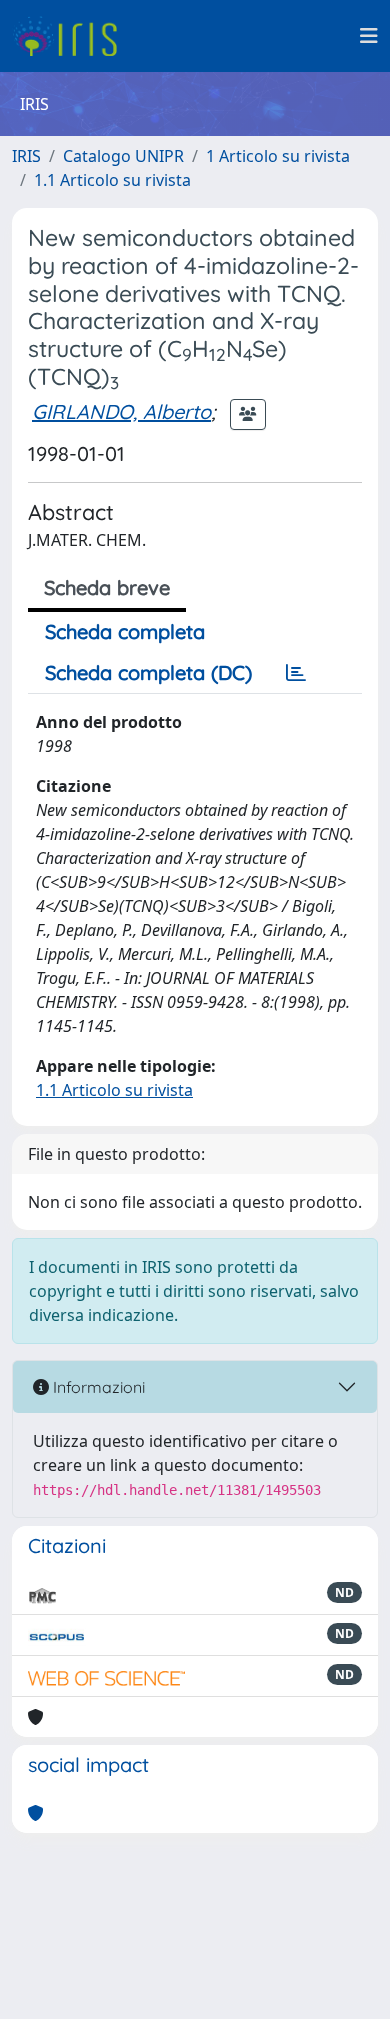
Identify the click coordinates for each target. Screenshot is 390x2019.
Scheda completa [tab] (125, 631)
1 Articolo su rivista (278, 156)
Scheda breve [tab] (107, 587)
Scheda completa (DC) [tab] (148, 672)
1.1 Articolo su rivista (112, 180)
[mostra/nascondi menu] (369, 36)
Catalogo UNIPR (123, 156)
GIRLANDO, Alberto (121, 411)
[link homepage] (72, 36)
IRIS (26, 156)
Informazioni (97, 1387)
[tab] (296, 673)
